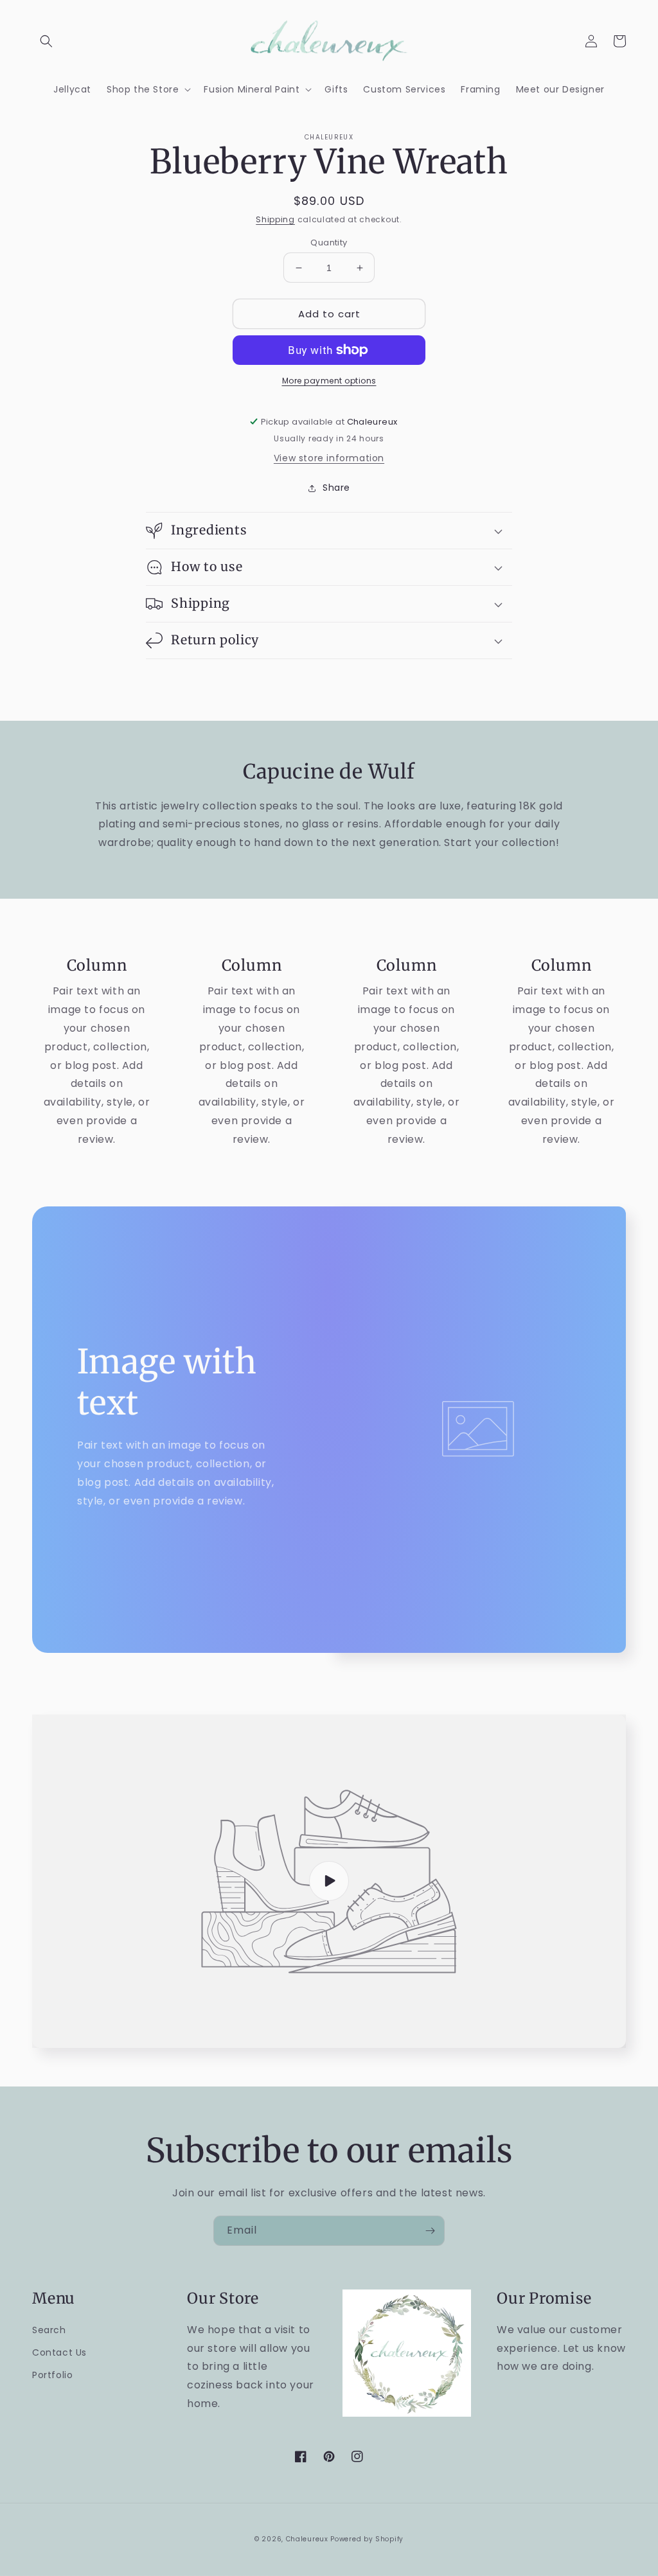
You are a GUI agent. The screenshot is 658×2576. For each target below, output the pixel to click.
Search (49, 2330)
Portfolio (52, 2375)
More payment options (329, 381)
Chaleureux (307, 2539)
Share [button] (336, 488)
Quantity (329, 243)
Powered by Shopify (367, 2539)
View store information (329, 458)
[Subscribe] (430, 2231)
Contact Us (59, 2352)
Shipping (275, 219)
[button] (46, 41)
